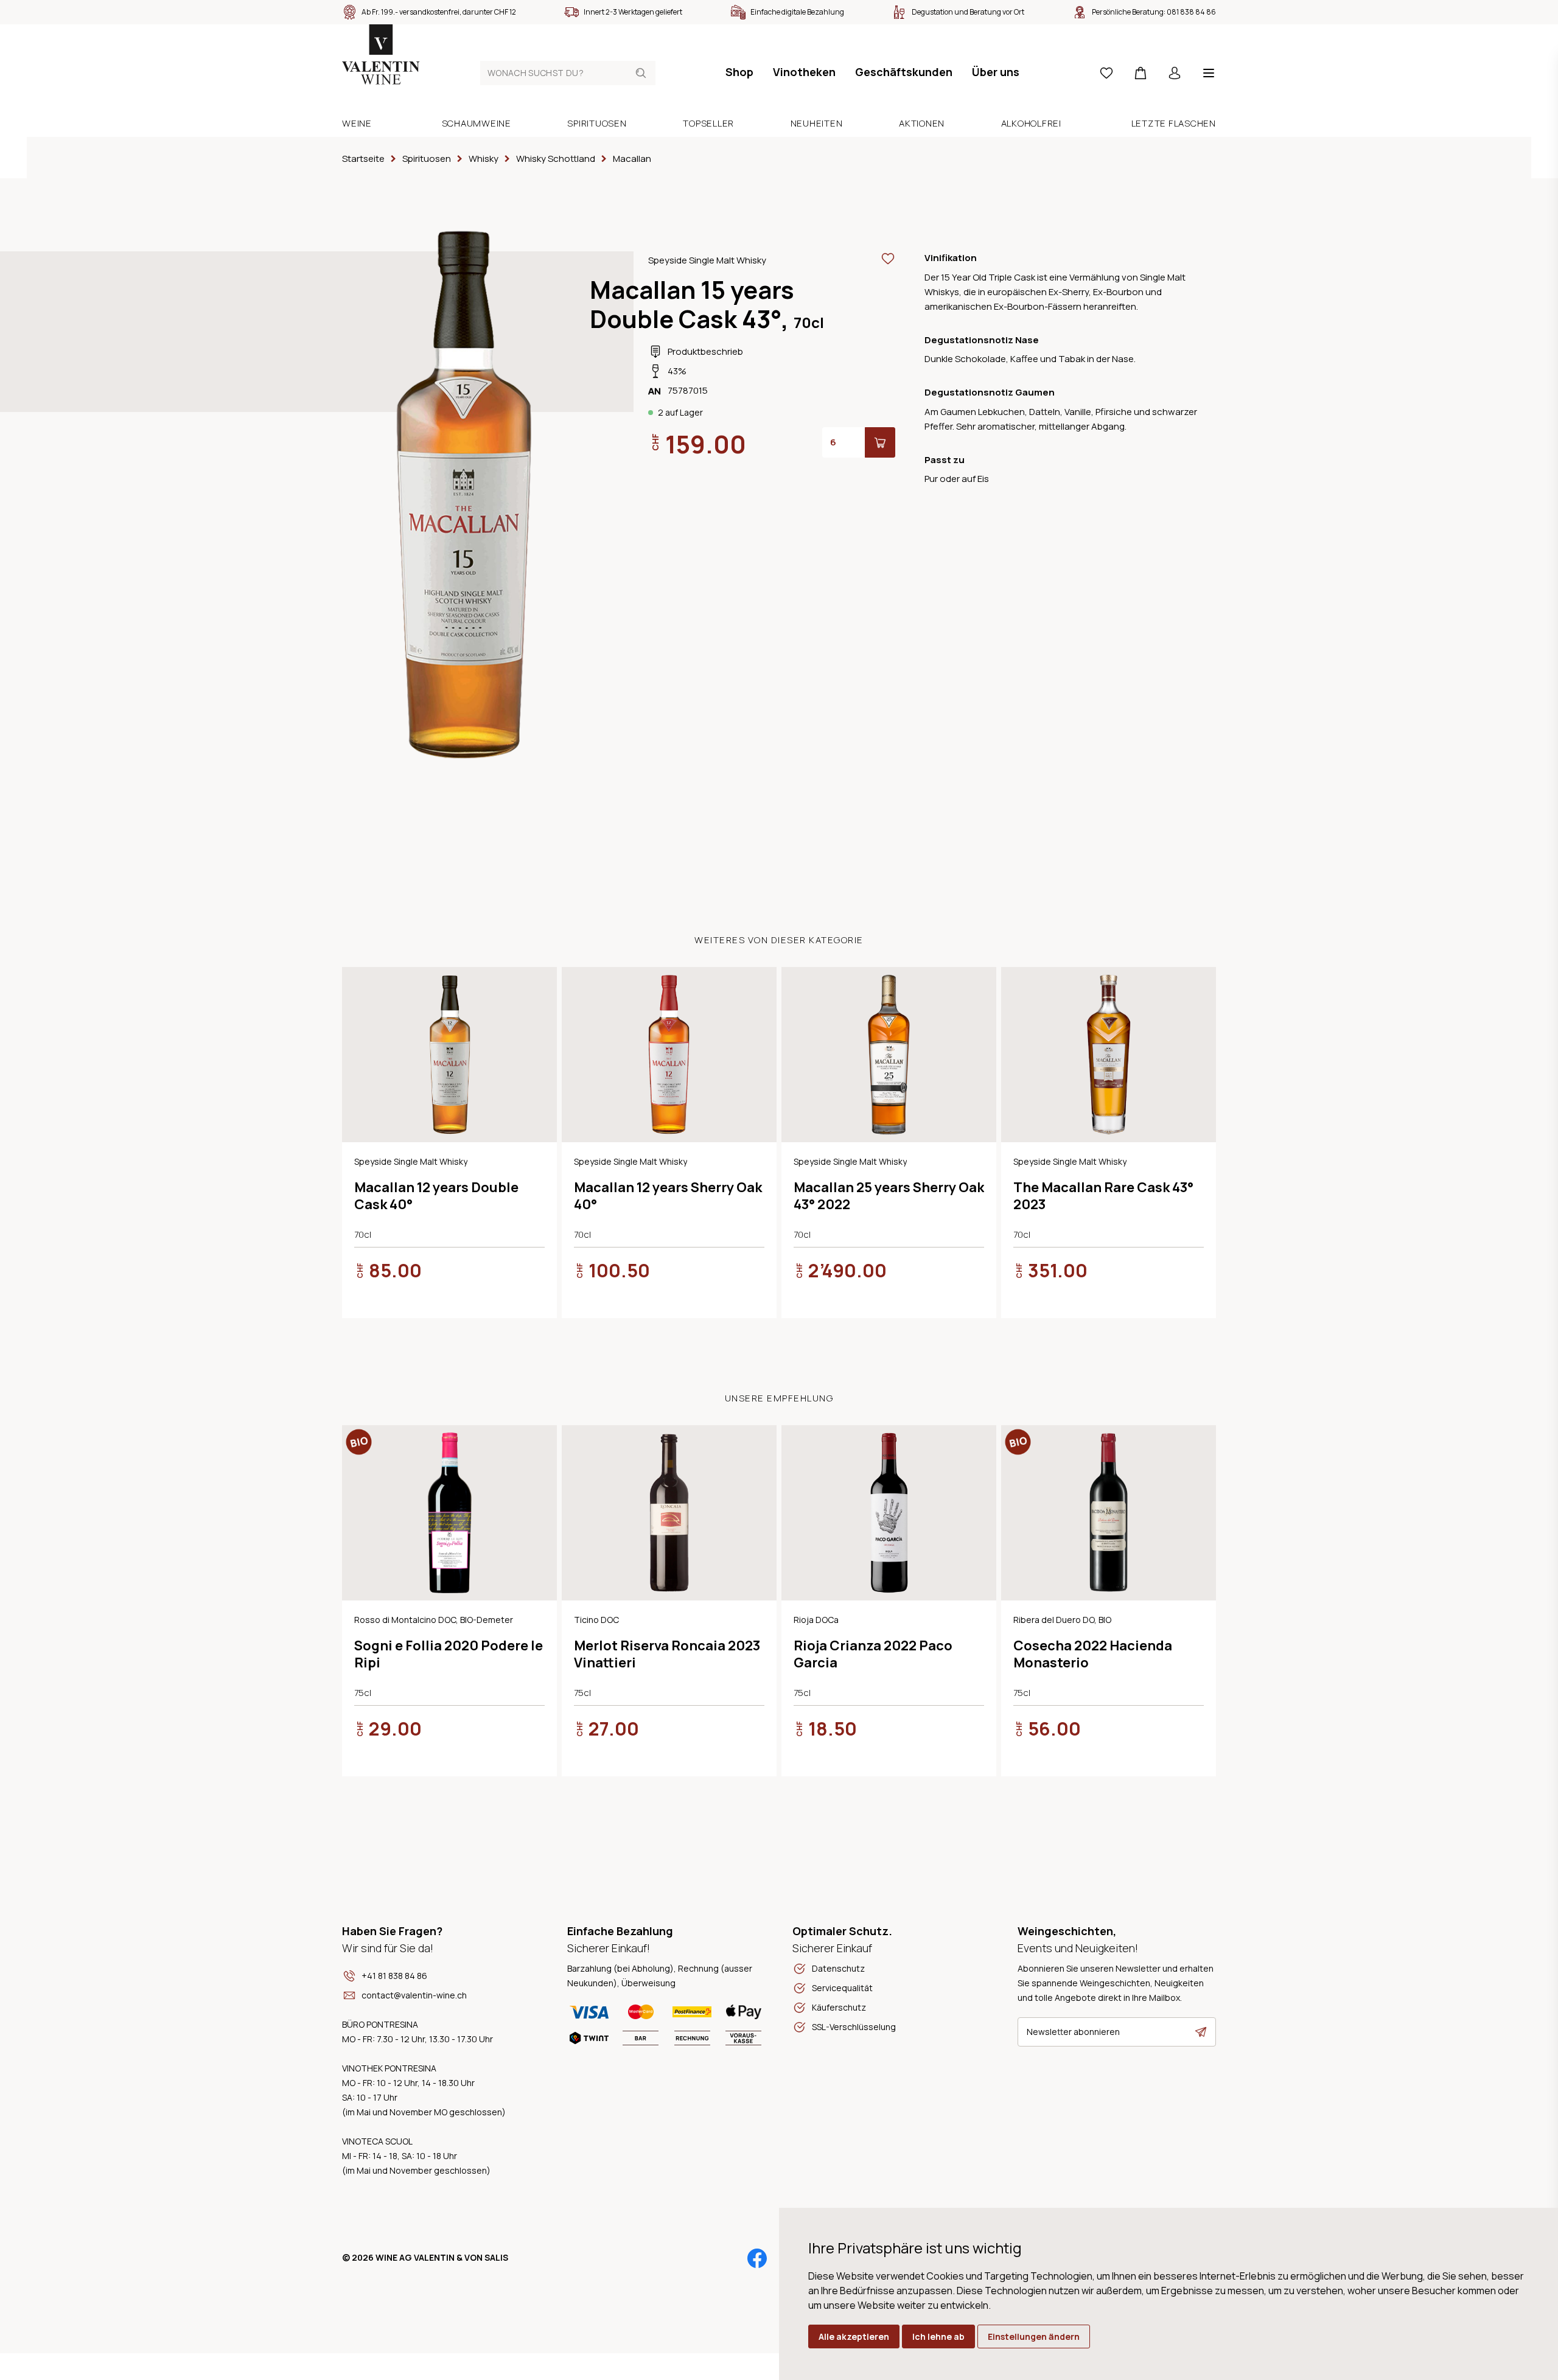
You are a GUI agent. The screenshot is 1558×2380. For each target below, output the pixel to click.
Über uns (996, 72)
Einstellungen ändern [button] (1034, 2336)
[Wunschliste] (1106, 73)
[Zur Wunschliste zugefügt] (888, 259)
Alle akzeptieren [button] (854, 2336)
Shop (739, 72)
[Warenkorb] (1141, 73)
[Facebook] (757, 2258)
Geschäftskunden (904, 72)
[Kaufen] (880, 442)
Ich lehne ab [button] (938, 2336)
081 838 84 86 (1191, 12)
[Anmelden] (1175, 73)
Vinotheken (804, 72)
